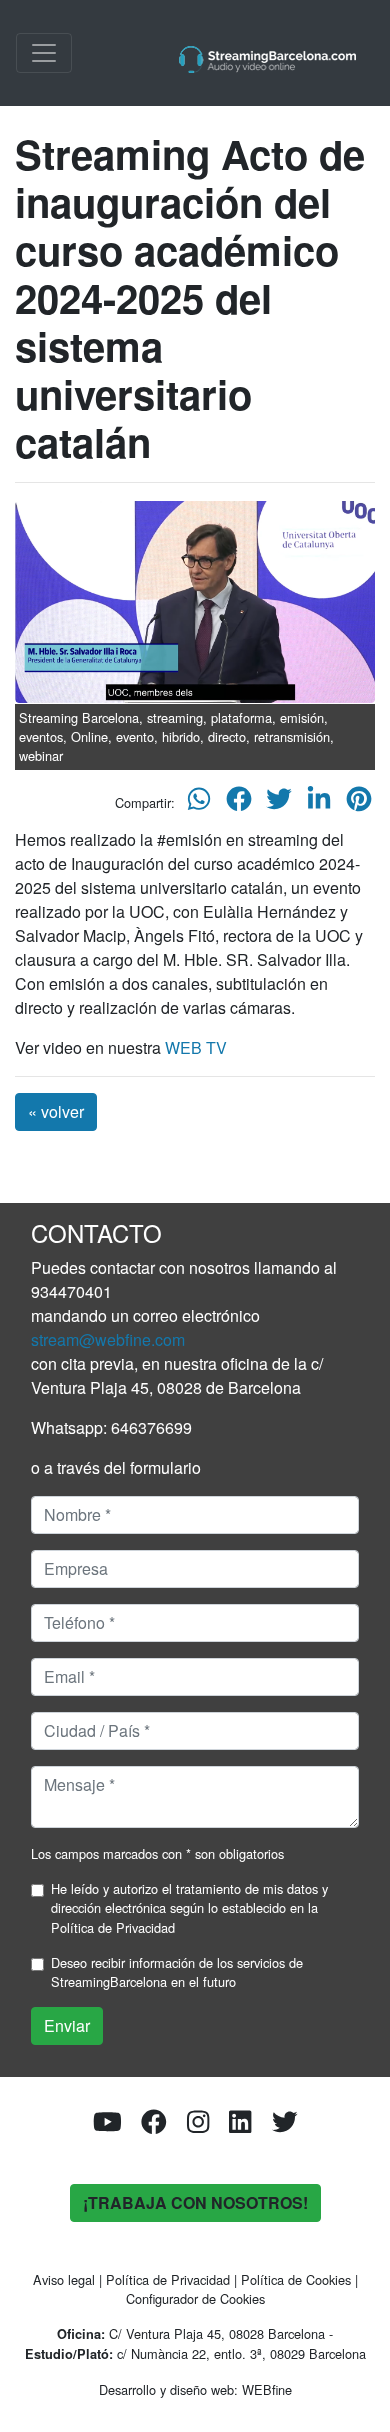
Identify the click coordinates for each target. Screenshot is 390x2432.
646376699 (151, 1427)
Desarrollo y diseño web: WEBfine (195, 2389)
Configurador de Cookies (195, 2298)
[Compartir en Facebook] (239, 802)
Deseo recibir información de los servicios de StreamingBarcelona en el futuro (177, 1972)
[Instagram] (198, 2126)
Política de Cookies (296, 2279)
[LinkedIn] (240, 2126)
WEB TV (196, 1047)
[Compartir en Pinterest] (359, 802)
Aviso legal (64, 2279)
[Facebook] (154, 2126)
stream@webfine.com (108, 1339)
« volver (56, 1111)
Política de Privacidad (113, 1927)
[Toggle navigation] (44, 53)
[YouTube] (107, 2126)
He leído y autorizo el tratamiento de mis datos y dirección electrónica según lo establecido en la (189, 1907)
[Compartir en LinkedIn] (319, 802)
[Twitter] (285, 2126)
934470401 (71, 1291)
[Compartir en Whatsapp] (199, 802)
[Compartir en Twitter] (279, 802)
